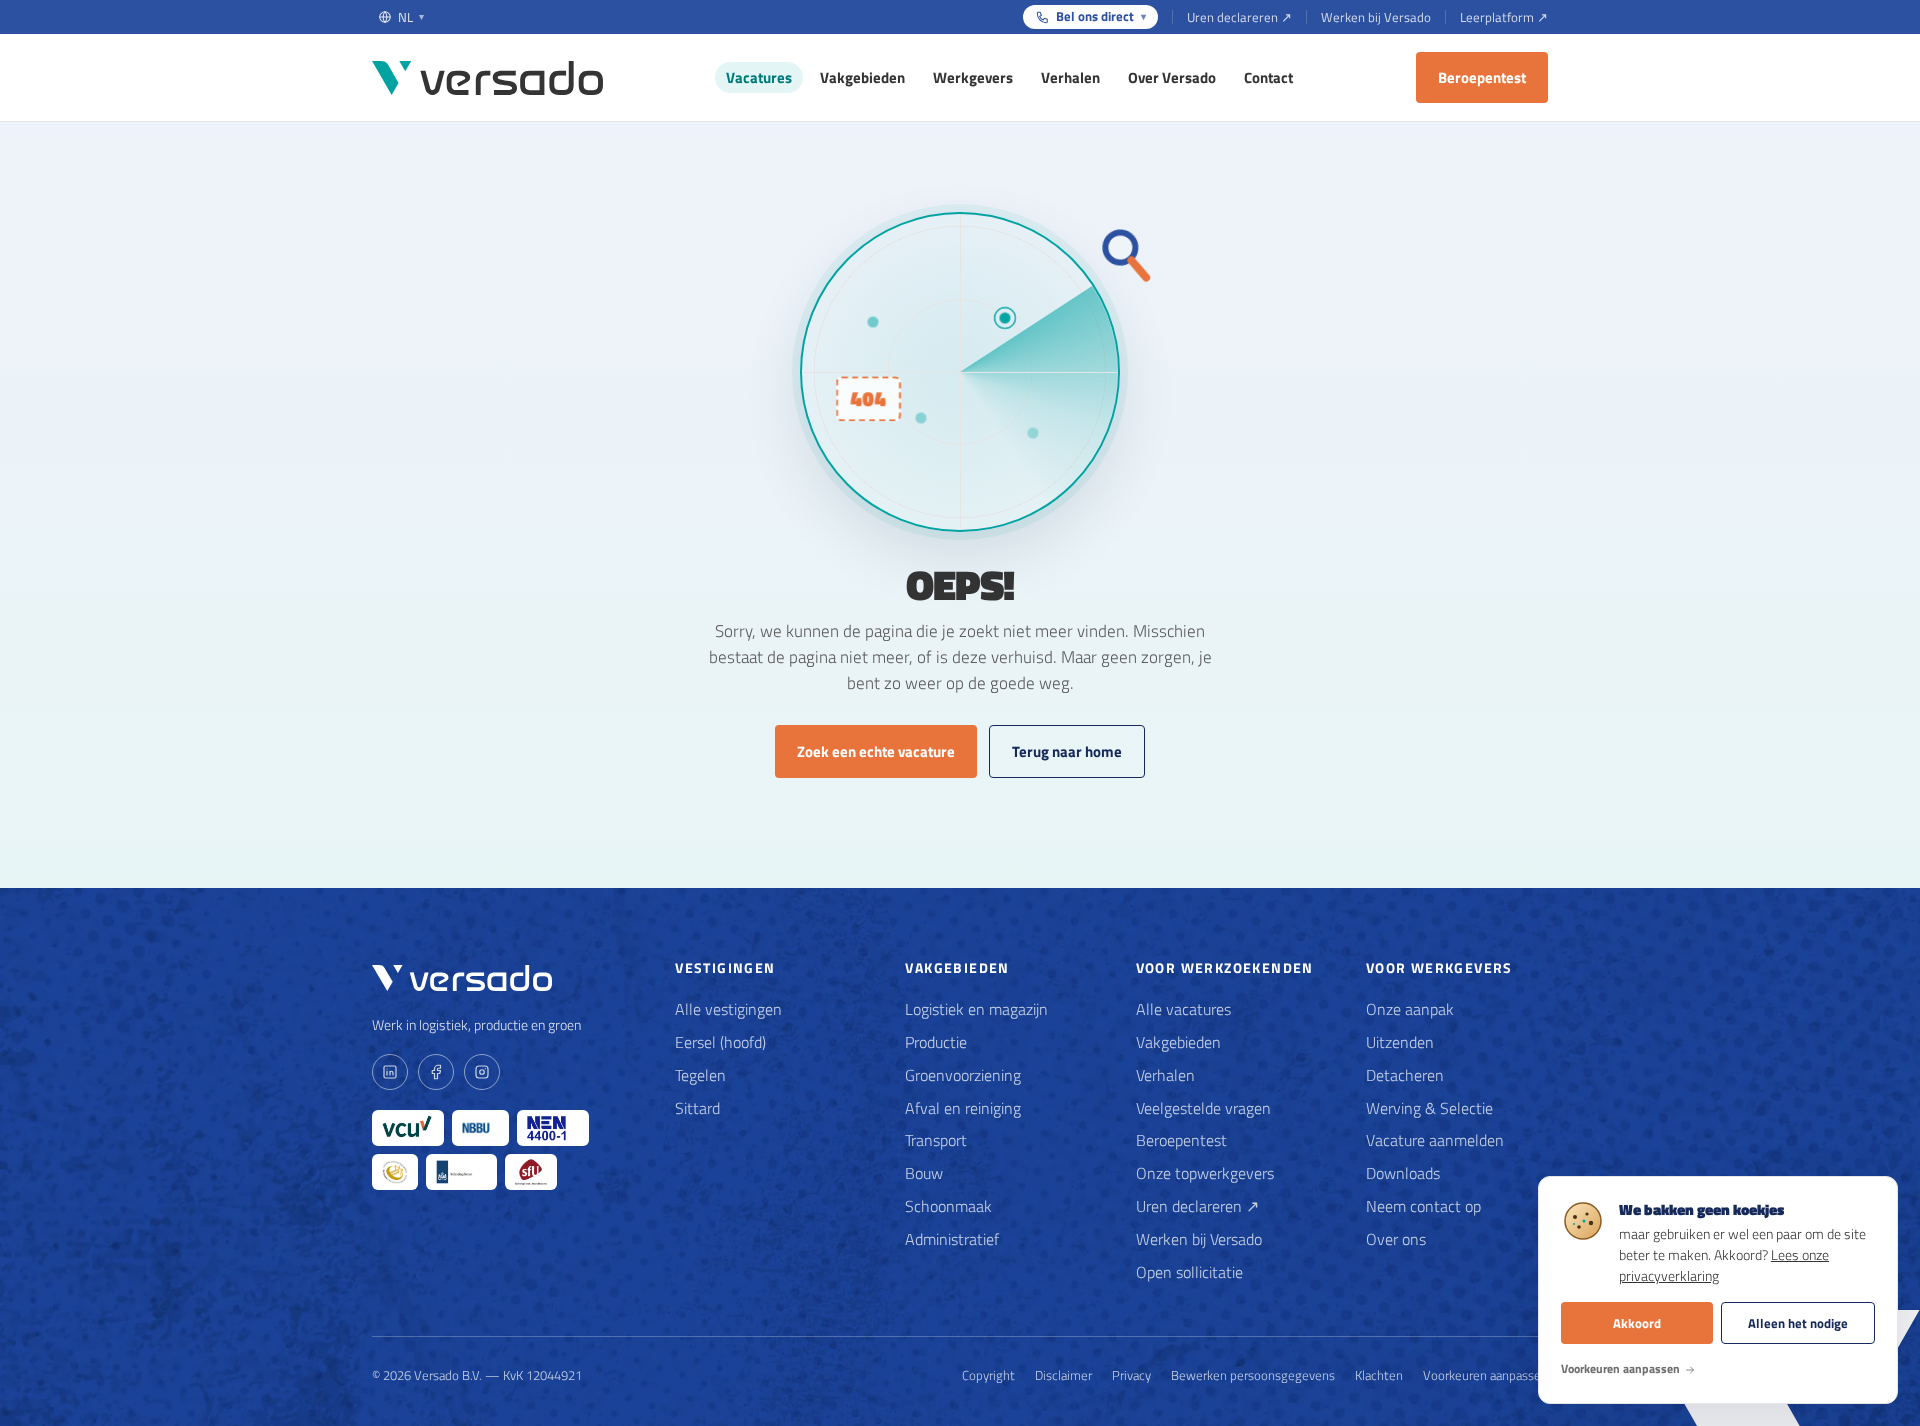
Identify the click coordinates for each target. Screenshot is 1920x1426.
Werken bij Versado (1376, 17)
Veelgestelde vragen (1203, 1108)
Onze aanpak (1410, 1009)
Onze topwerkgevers (1205, 1173)
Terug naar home (1067, 751)
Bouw (924, 1173)
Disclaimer (1063, 1375)
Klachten (1379, 1375)
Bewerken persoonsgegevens (1253, 1375)
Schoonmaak (948, 1206)
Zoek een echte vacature (876, 751)
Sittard (697, 1108)
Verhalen (1070, 77)
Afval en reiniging (963, 1108)
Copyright (988, 1375)
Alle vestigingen (728, 1009)
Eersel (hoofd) (720, 1042)
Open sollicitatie (1189, 1272)
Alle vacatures (1183, 1009)
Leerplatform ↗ (1504, 17)
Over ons (1396, 1239)
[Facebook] (436, 1072)
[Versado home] (487, 78)
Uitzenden (1400, 1042)
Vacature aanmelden (1435, 1140)
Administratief (952, 1239)
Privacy (1131, 1375)
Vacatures (759, 77)
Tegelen (700, 1075)
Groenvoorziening (963, 1075)
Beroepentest (1482, 77)
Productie (936, 1042)
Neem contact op (1423, 1206)
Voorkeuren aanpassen (1485, 1375)
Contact (1268, 77)
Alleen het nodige (1798, 1323)
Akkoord (1637, 1323)
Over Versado (1172, 77)
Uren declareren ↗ (1239, 17)
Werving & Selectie (1429, 1108)
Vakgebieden (862, 77)
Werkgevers (973, 77)
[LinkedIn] (390, 1072)
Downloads (1403, 1173)
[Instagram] (482, 1072)
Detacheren (1405, 1075)
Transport (936, 1140)
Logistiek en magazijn (976, 1009)
